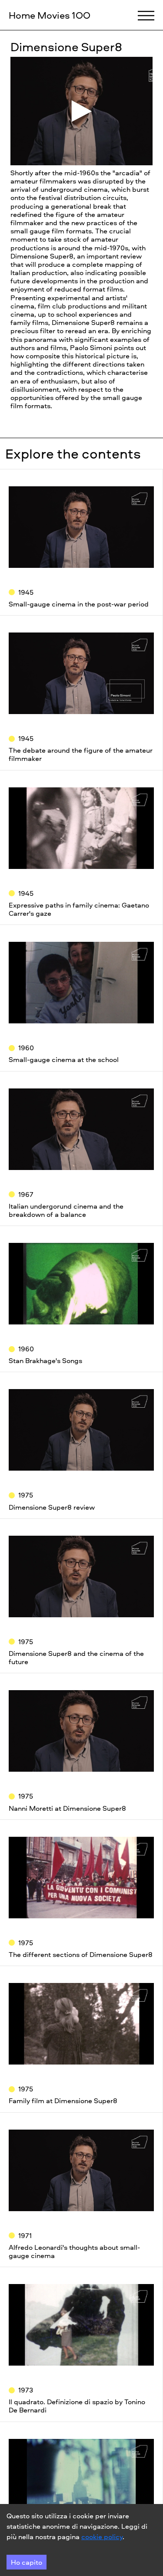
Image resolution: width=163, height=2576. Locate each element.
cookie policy (102, 2537)
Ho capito (27, 2562)
